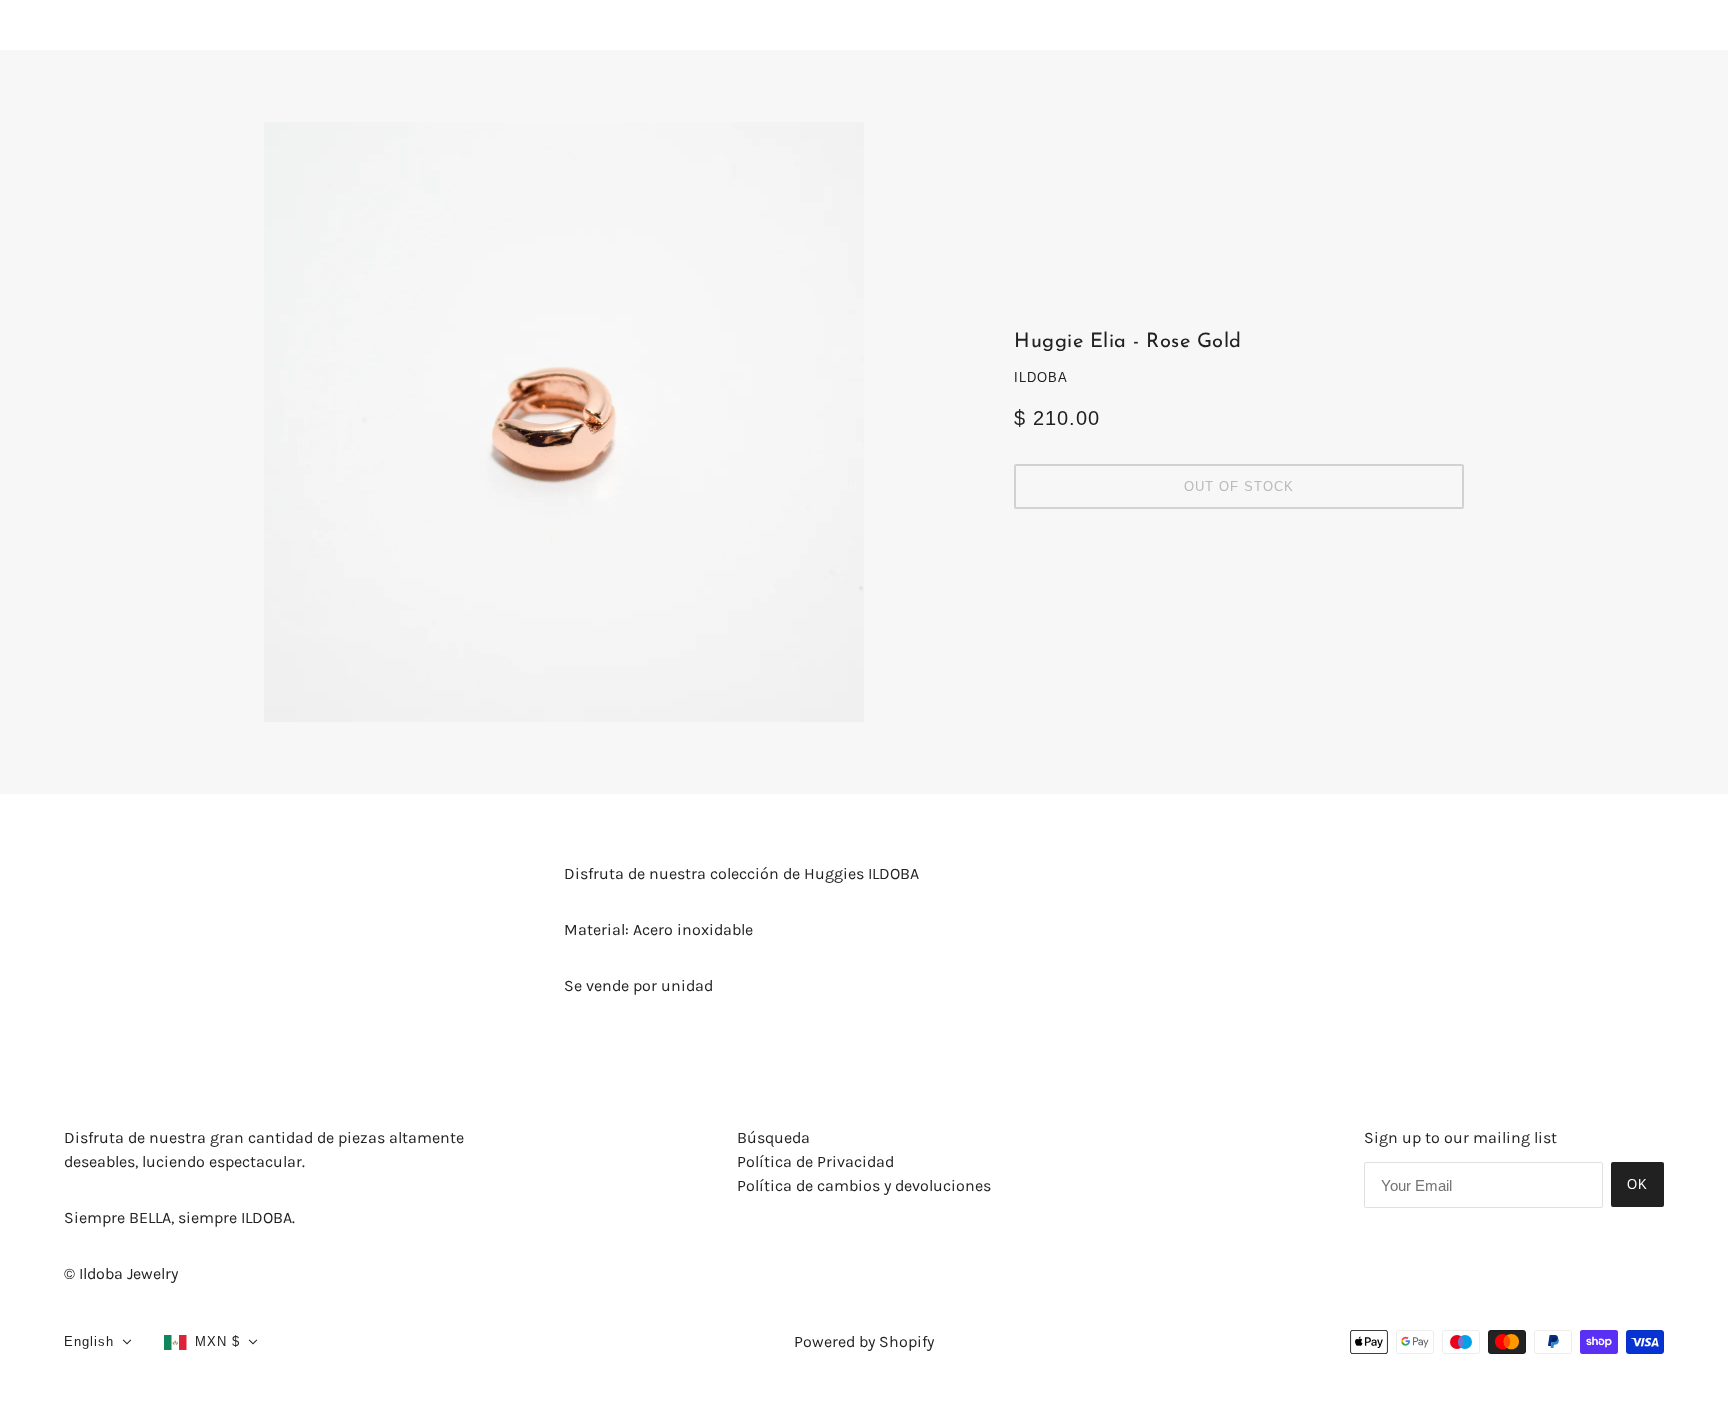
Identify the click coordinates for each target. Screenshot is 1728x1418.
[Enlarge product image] (564, 422)
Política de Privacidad (815, 1161)
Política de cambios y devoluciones (864, 1185)
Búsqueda (773, 1137)
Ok (1637, 1184)
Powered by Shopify (864, 1341)
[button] (98, 1342)
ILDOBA (1041, 377)
